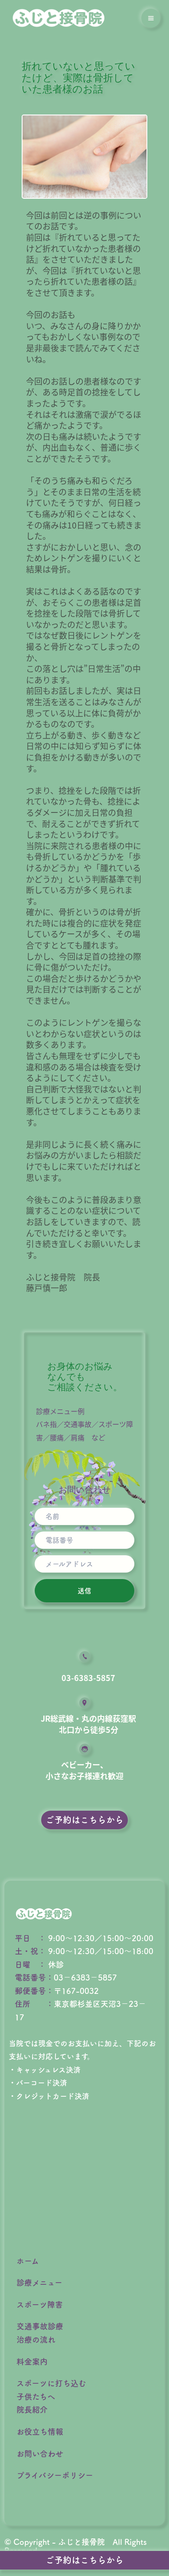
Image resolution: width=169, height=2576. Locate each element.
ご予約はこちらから (84, 2560)
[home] (58, 18)
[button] (151, 18)
